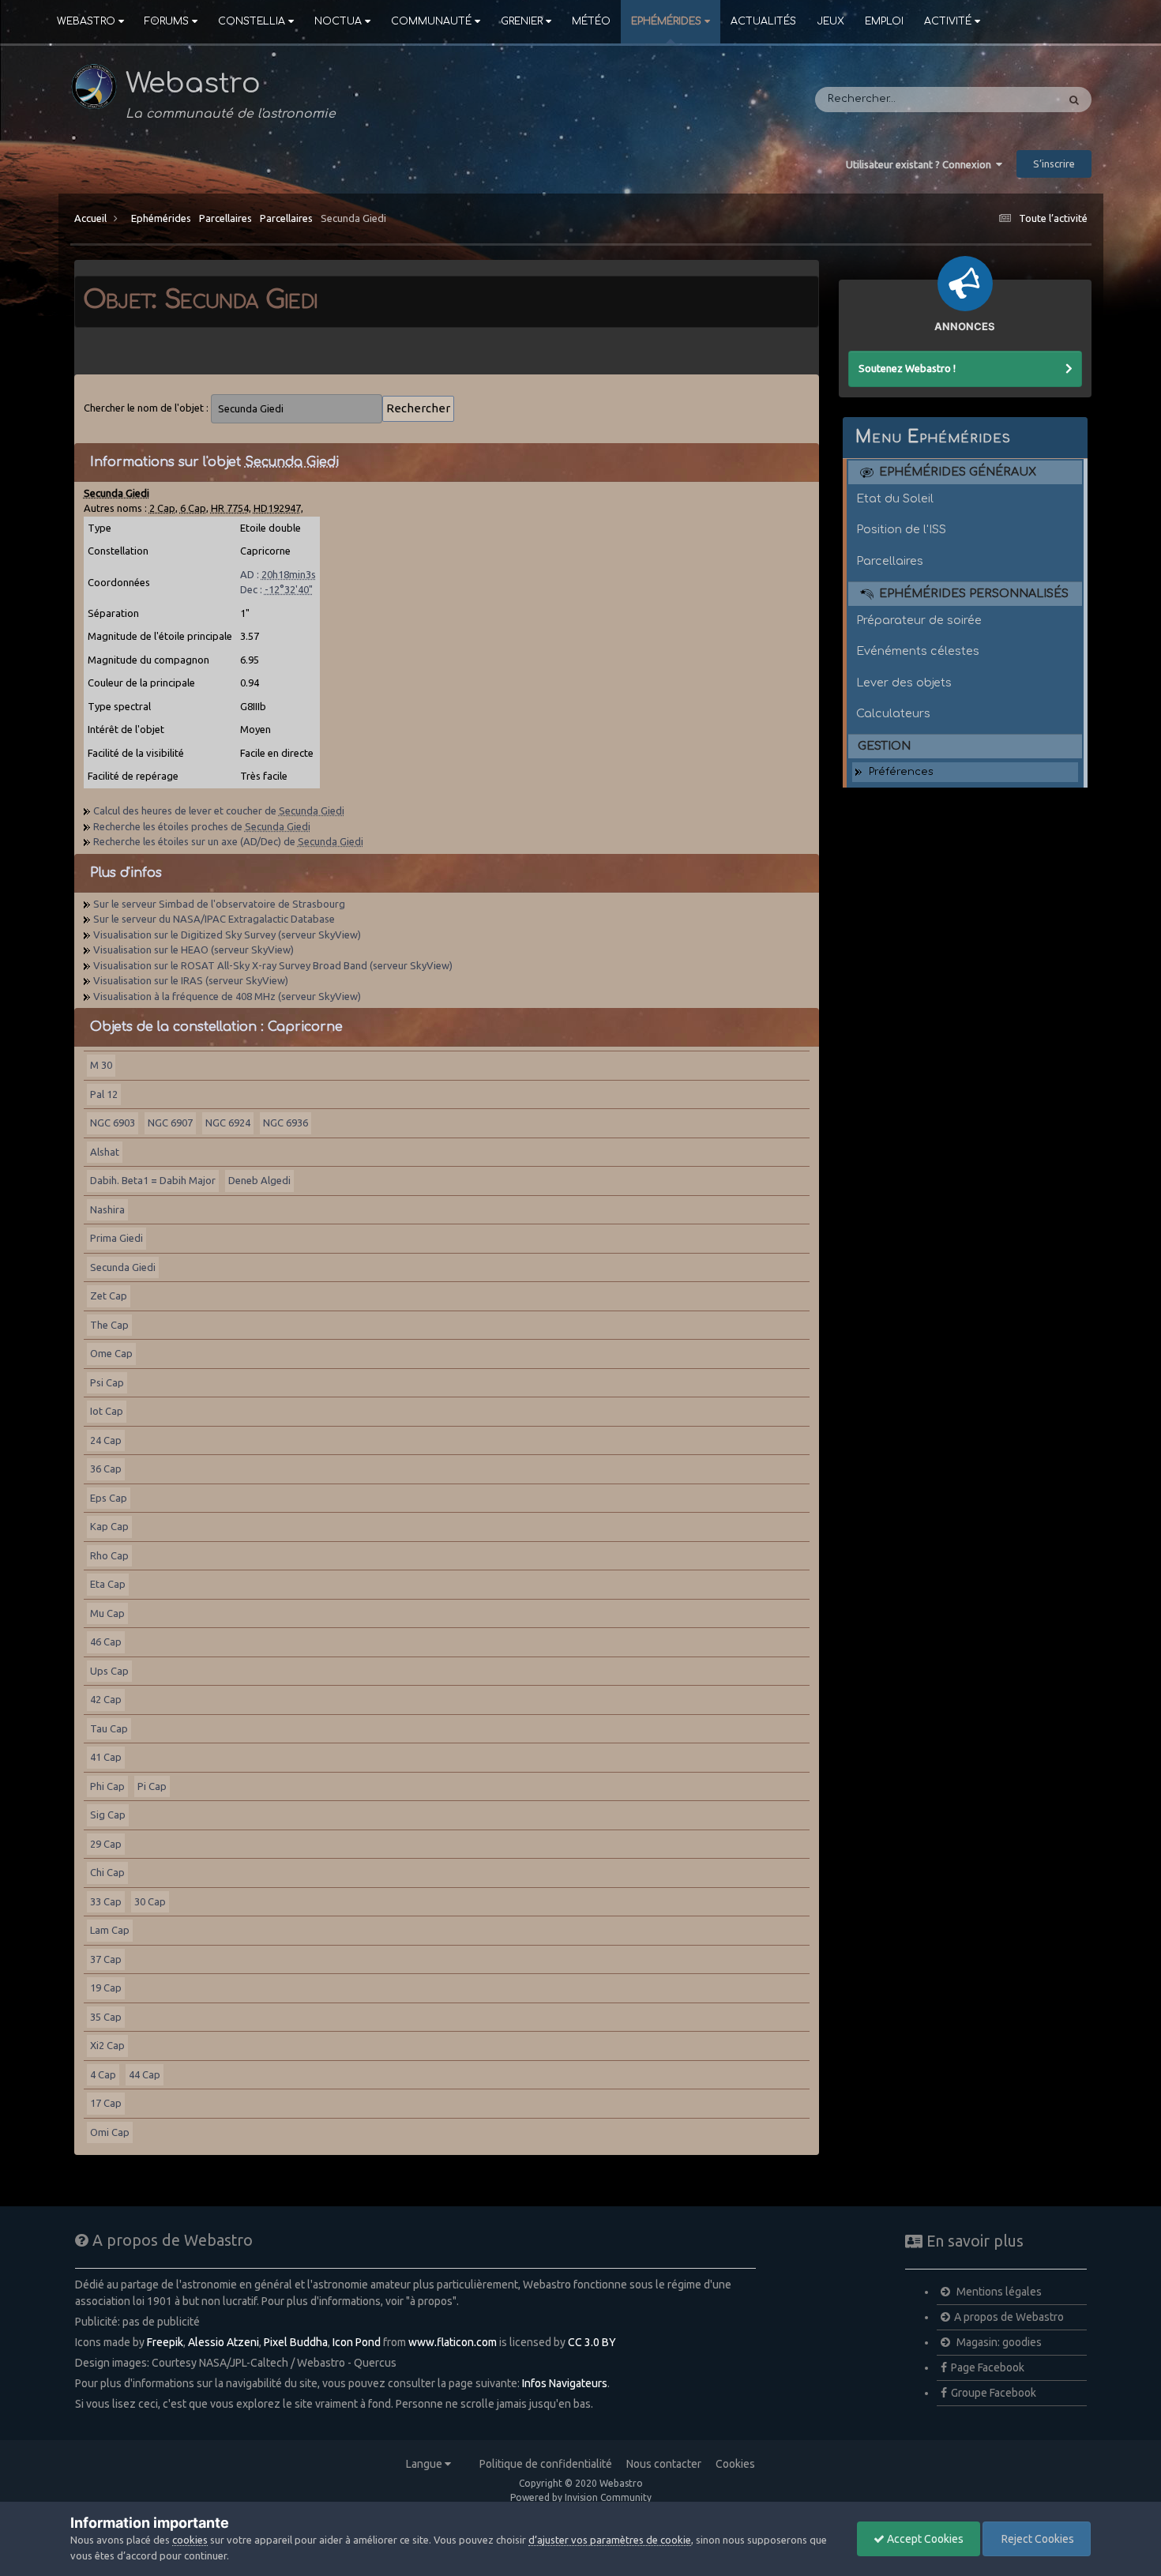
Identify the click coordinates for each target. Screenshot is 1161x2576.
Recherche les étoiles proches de (202, 826)
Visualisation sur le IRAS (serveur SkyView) (191, 980)
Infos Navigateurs (565, 2383)
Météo (591, 21)
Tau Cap (109, 1728)
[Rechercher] (1074, 100)
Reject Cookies (1037, 2539)
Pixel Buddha (296, 2342)
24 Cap (106, 1440)
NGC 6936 (286, 1123)
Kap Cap (109, 1526)
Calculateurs (893, 713)
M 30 (101, 1065)
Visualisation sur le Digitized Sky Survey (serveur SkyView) (227, 935)
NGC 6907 (170, 1123)
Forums (167, 21)
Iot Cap (107, 1411)
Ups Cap (109, 1671)
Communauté (431, 21)
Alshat (105, 1152)
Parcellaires (225, 218)
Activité (948, 21)
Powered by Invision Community (581, 2497)
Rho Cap (109, 1555)
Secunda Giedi (353, 218)
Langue (425, 2464)
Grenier (522, 21)
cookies (190, 2540)
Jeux (830, 21)
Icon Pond (357, 2342)
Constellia (252, 21)
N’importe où (1003, 100)
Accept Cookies (924, 2539)
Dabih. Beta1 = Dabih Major (153, 1180)
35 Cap (106, 2017)
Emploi (884, 21)
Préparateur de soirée (919, 620)
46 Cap (106, 1641)
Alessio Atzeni (224, 2342)
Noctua (338, 21)
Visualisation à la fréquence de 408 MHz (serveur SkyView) (227, 996)
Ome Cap (111, 1353)
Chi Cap (107, 1872)
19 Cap (106, 1987)
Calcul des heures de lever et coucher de (219, 810)
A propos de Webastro (1009, 2317)
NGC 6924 (228, 1123)
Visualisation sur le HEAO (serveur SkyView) (193, 950)
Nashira (107, 1209)
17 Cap (106, 2103)
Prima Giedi (116, 1238)
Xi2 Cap (107, 2045)
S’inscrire (1054, 164)
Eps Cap (109, 1498)
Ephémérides (666, 21)
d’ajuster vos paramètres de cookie (610, 2540)
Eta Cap (108, 1584)
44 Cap (145, 2074)
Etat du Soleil (895, 498)
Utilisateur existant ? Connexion (921, 164)
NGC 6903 (113, 1123)
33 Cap (106, 1901)
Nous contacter (664, 2464)
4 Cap (103, 2074)
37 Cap (106, 1959)
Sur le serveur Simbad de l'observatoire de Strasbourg (219, 904)
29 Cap (106, 1844)
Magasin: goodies (998, 2342)
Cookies (735, 2464)
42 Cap (106, 1699)
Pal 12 (104, 1094)
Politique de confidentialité (546, 2464)
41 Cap (106, 1757)
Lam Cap (110, 1930)
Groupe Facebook (994, 2393)
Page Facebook (988, 2367)
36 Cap (106, 1469)
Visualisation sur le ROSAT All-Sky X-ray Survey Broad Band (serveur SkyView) (273, 965)
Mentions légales (998, 2292)
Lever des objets (904, 683)
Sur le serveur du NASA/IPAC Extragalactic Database (214, 919)
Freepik (165, 2342)
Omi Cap (110, 2132)
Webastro (86, 21)
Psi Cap (107, 1382)
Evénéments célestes (918, 651)
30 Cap (150, 1901)
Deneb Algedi (259, 1180)
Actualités (763, 21)
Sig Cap (108, 1814)
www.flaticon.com (453, 2342)
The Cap (109, 1325)
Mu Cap (107, 1613)
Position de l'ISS (901, 529)
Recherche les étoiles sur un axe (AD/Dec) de (228, 841)
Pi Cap (152, 1786)
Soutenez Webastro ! (907, 368)
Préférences (901, 772)
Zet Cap (109, 1296)
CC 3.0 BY (592, 2342)
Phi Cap (107, 1786)
